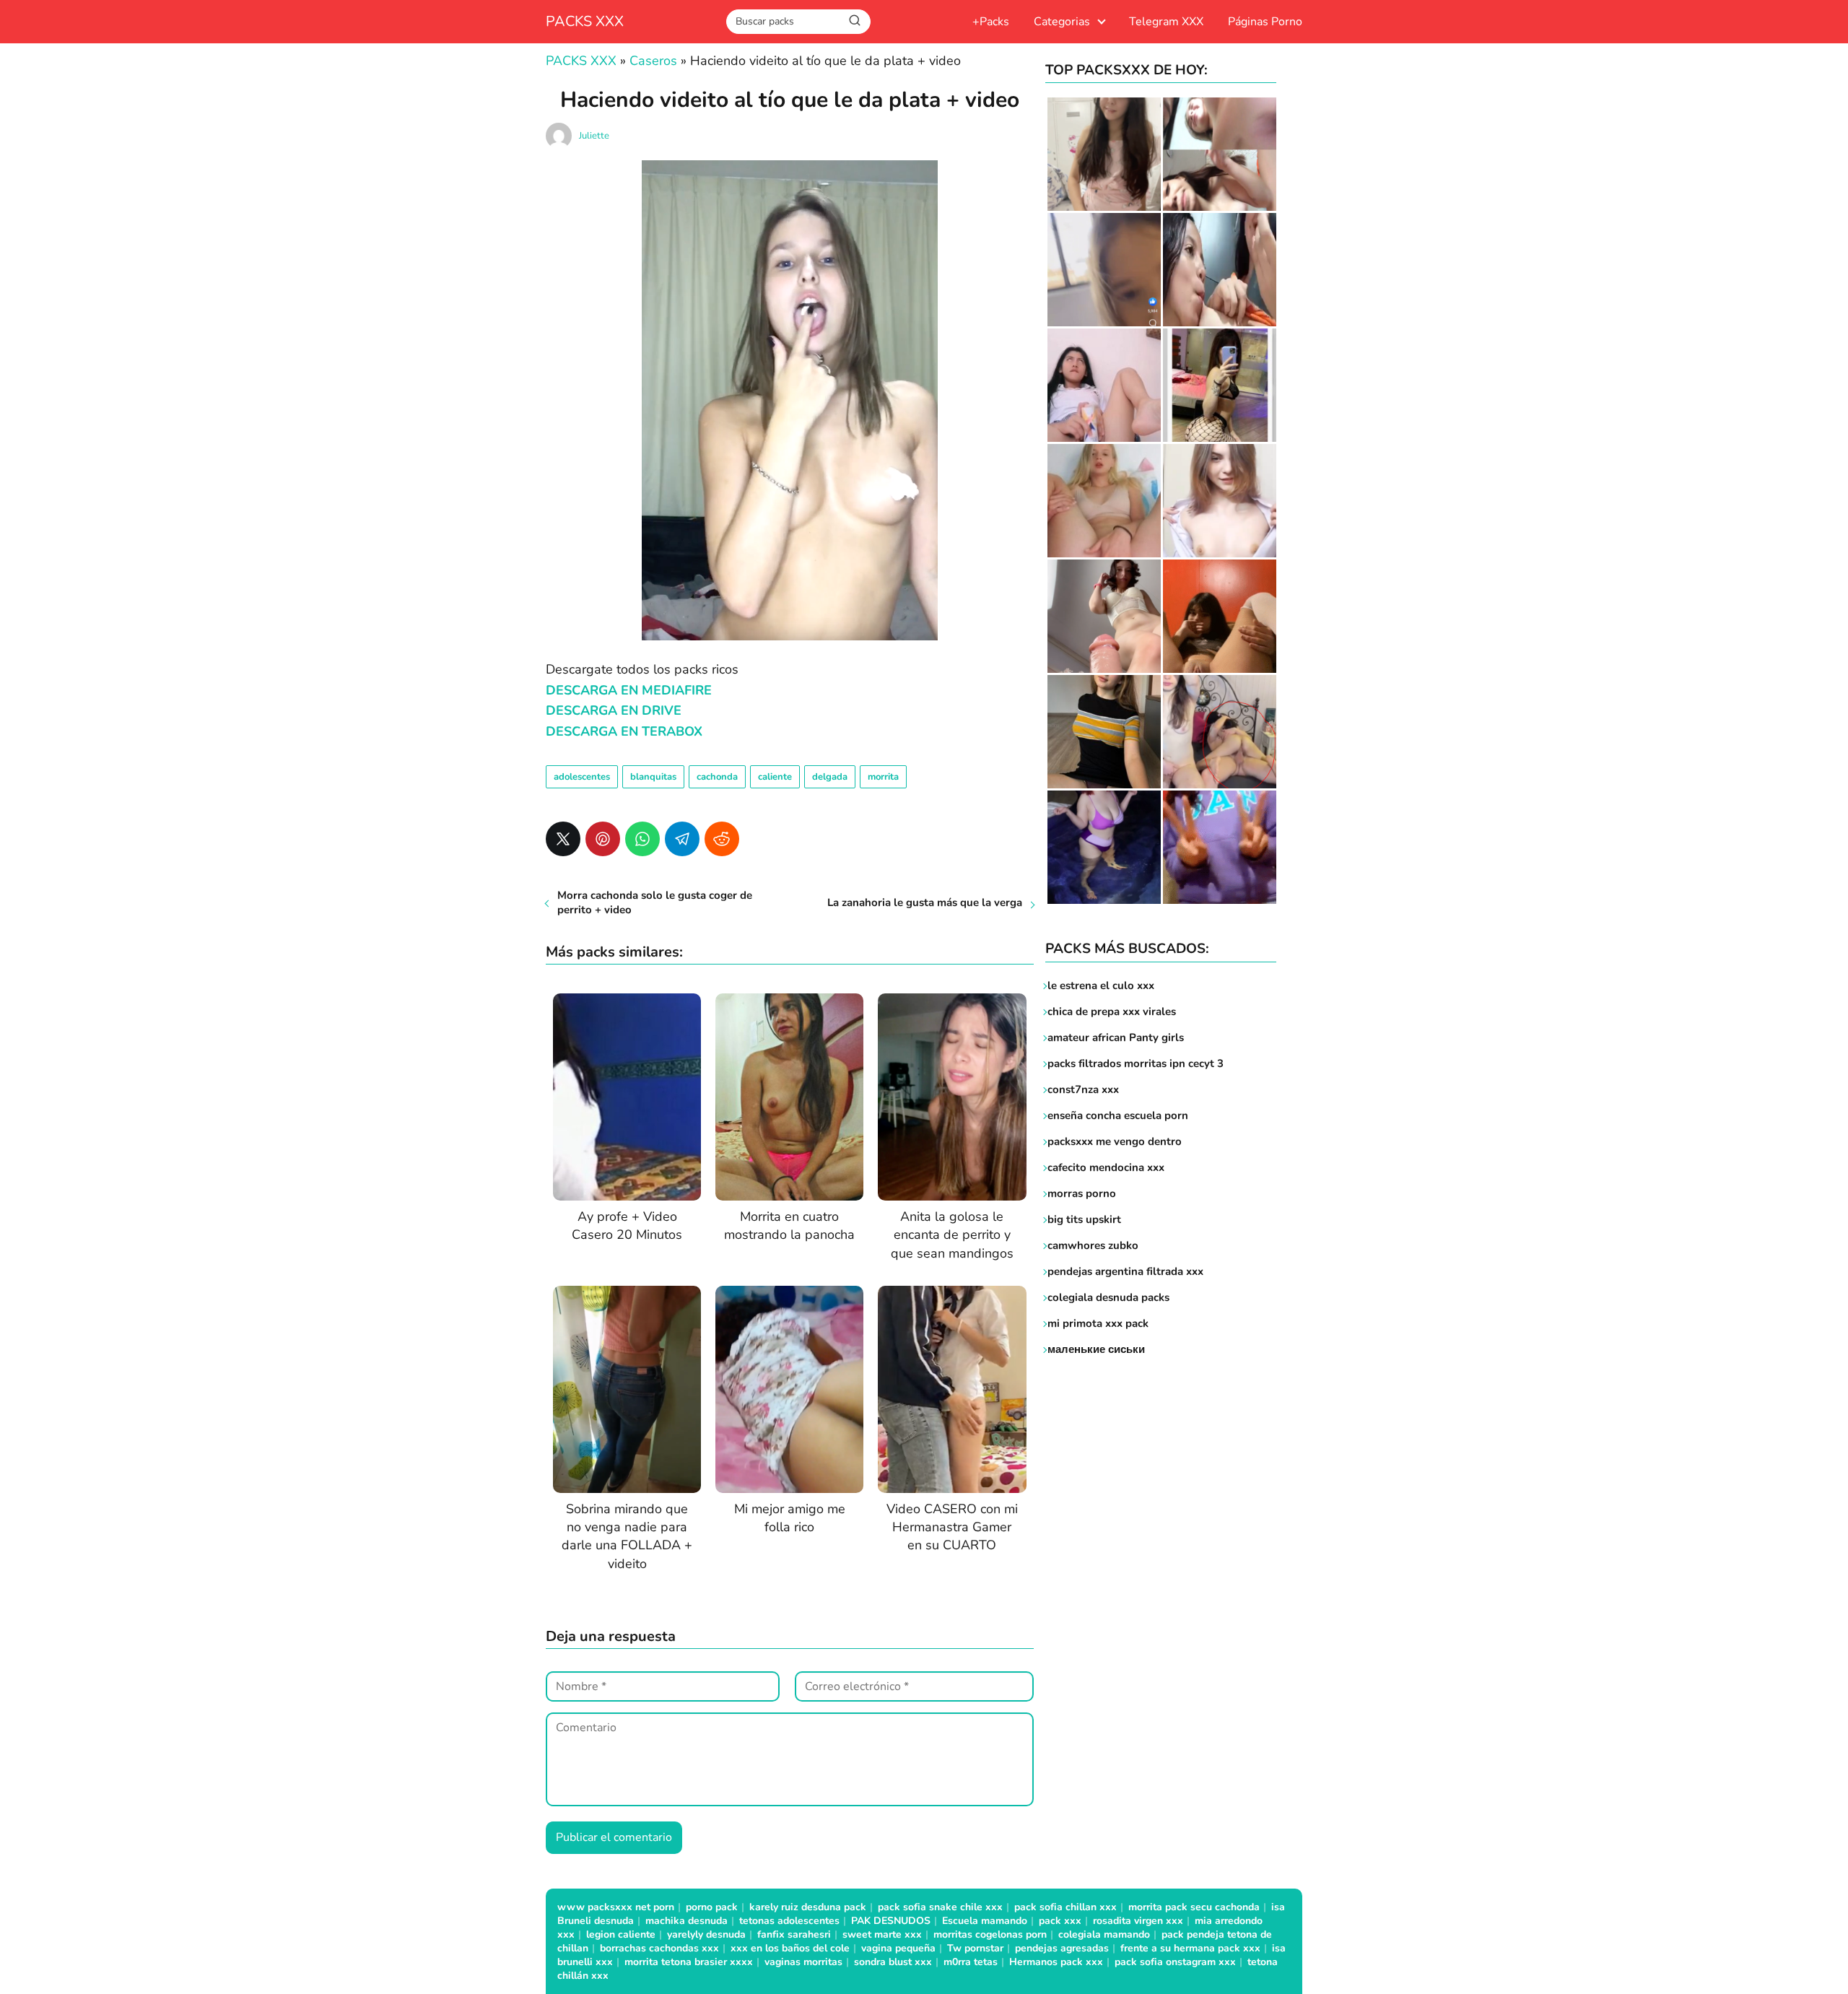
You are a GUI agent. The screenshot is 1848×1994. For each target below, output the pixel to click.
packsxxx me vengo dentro (1115, 1141)
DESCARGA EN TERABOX (624, 731)
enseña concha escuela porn (1118, 1115)
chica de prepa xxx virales (1112, 1011)
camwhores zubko (1093, 1245)
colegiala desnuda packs (1108, 1297)
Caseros (653, 61)
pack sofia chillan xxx (1065, 1907)
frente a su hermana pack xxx (1190, 1948)
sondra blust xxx (893, 1962)
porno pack (712, 1907)
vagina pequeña (898, 1948)
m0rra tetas (971, 1962)
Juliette (594, 136)
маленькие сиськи (1096, 1349)
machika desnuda (687, 1921)
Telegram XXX (1166, 22)
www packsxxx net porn (616, 1907)
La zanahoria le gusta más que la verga (925, 902)
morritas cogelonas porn (990, 1934)
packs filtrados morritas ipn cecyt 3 (1136, 1063)
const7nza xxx (1083, 1089)
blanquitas (653, 777)
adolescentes (582, 777)
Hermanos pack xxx (1056, 1962)
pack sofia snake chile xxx (940, 1907)
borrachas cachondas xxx (659, 1948)
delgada (830, 777)
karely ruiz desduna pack (808, 1907)
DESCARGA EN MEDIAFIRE (629, 690)
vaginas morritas (803, 1962)
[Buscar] (855, 21)
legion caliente (621, 1934)
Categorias (1062, 22)
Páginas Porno (1265, 22)
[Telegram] (682, 839)
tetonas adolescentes (789, 1921)
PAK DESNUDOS (891, 1921)
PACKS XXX (585, 21)
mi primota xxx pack (1098, 1323)
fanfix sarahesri (794, 1934)
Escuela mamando (985, 1921)
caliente (775, 777)
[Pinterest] (603, 839)
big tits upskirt (1084, 1219)
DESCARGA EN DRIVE (614, 710)
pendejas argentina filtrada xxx (1125, 1271)
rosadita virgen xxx (1138, 1921)
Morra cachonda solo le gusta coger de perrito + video (655, 902)
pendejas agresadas (1062, 1948)
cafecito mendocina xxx (1106, 1167)
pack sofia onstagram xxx (1175, 1962)
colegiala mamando (1104, 1934)
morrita (883, 777)
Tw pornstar (975, 1948)
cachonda (717, 777)
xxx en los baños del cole (790, 1948)
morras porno (1082, 1193)
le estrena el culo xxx (1101, 985)
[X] (563, 839)
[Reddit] (722, 839)
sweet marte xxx (882, 1934)
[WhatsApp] (642, 839)
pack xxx (1060, 1921)
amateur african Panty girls (1116, 1037)
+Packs (991, 22)
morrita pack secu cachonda (1194, 1907)
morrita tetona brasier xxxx (689, 1962)
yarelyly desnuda (706, 1934)
